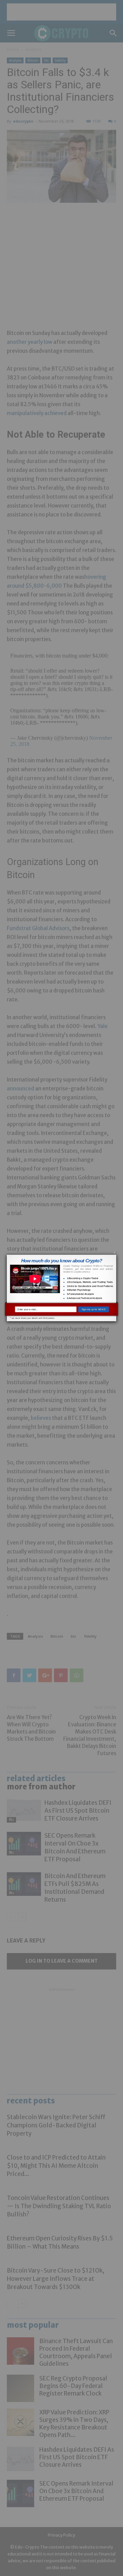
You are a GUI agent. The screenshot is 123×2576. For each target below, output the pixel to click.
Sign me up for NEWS (94, 1309)
